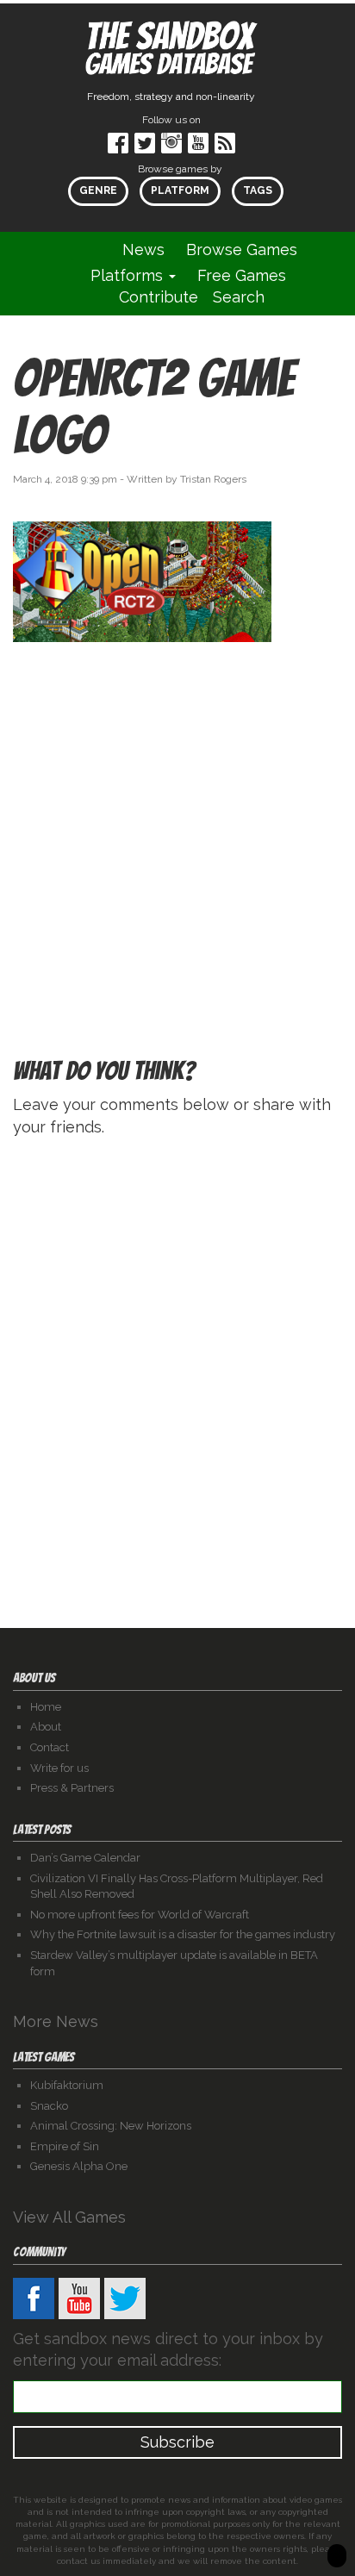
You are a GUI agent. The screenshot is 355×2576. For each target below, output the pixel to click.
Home (46, 1707)
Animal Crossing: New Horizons (111, 2126)
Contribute (159, 297)
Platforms (129, 275)
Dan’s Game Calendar (85, 1858)
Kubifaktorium (67, 2085)
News (143, 249)
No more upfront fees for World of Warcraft (140, 1915)
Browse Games (242, 249)
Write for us (59, 1768)
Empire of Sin (65, 2146)
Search (239, 297)
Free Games (242, 275)
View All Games (72, 2217)
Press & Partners (72, 1788)
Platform (180, 190)
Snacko (49, 2106)
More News (58, 2021)
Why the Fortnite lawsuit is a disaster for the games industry (183, 1934)
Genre (98, 190)
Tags (258, 190)
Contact (50, 1747)
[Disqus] (177, 1369)
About (46, 1727)
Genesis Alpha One (79, 2166)
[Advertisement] (177, 816)
